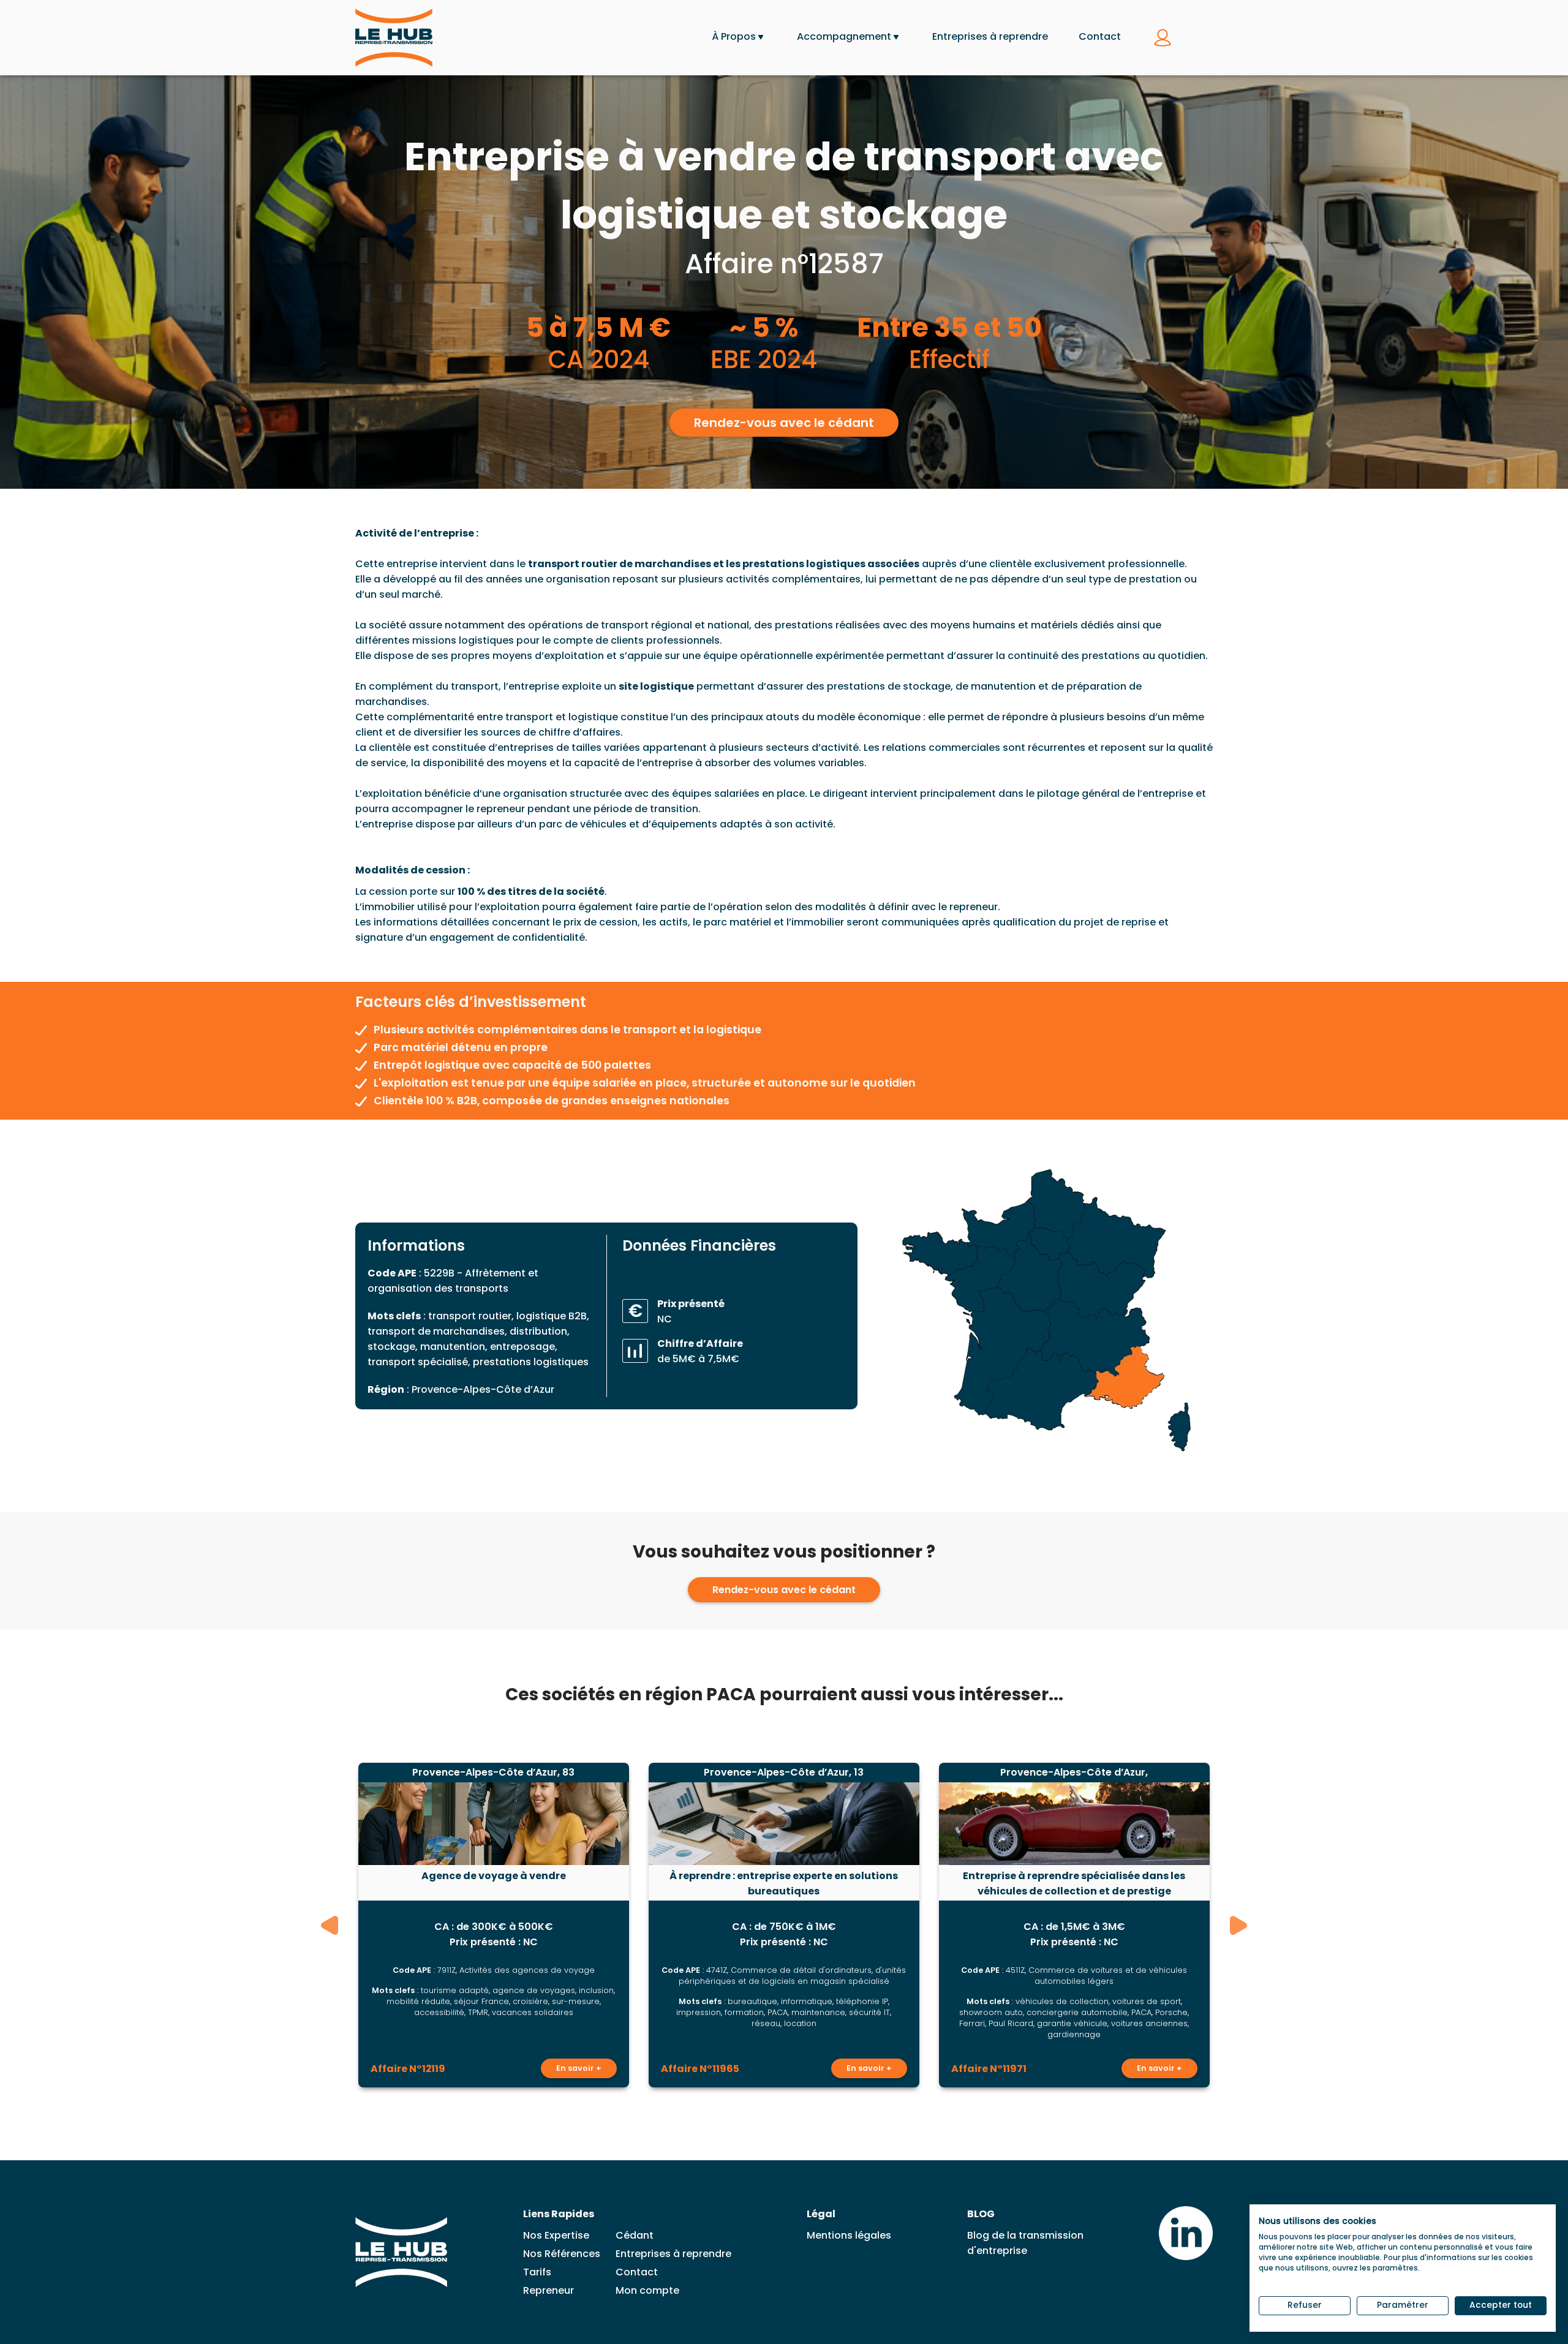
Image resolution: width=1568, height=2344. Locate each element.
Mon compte (647, 2290)
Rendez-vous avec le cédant (784, 423)
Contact (1100, 36)
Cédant (635, 2235)
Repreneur (548, 2290)
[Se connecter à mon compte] (1163, 38)
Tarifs (537, 2272)
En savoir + (579, 2068)
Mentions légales (849, 2235)
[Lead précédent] (330, 1925)
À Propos (734, 36)
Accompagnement (844, 36)
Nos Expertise (556, 2235)
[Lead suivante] (1238, 1925)
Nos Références (562, 2254)
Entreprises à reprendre (990, 36)
